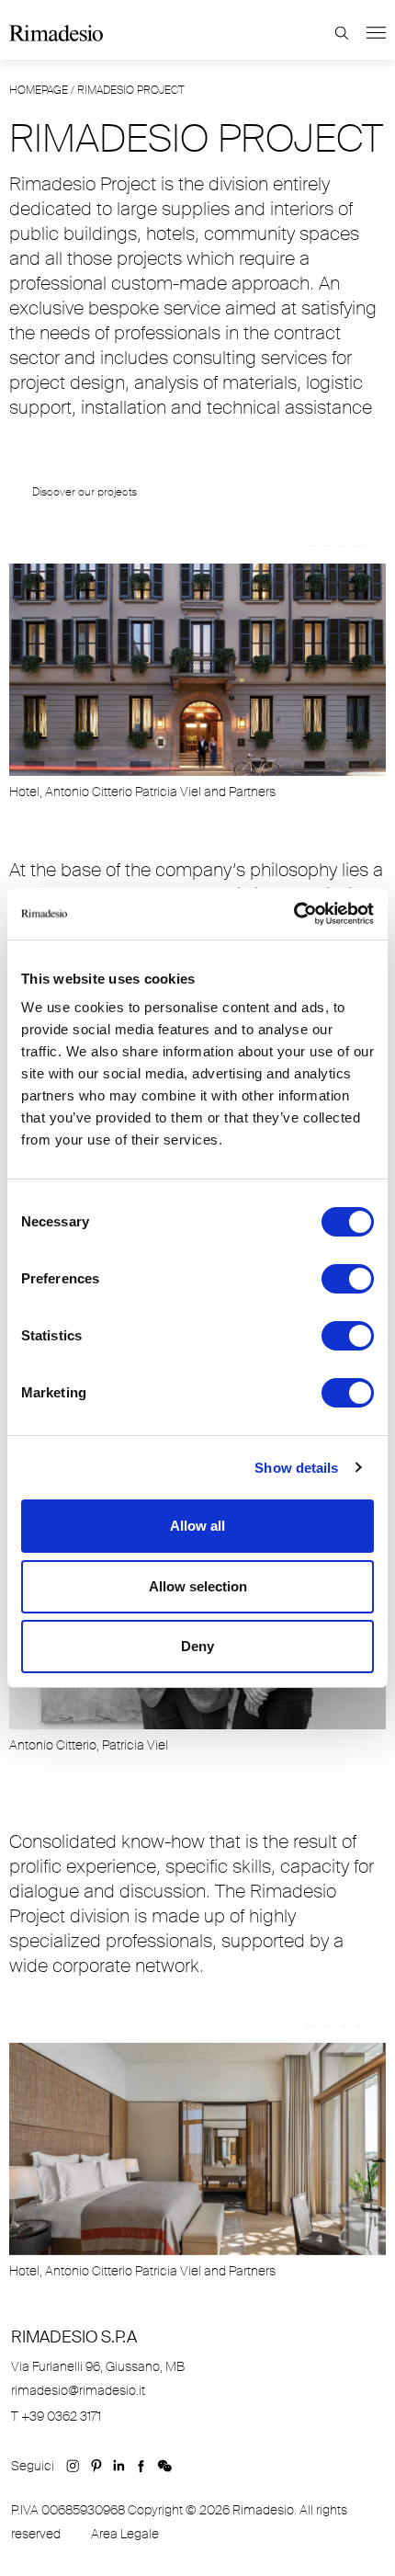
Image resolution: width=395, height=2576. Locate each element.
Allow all (197, 1526)
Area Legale (125, 2534)
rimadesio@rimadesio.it (78, 2390)
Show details (296, 1468)
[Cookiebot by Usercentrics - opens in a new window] (293, 914)
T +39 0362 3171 (56, 2416)
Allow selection (198, 1586)
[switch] (348, 1279)
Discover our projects (85, 492)
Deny (197, 1646)
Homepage (39, 90)
